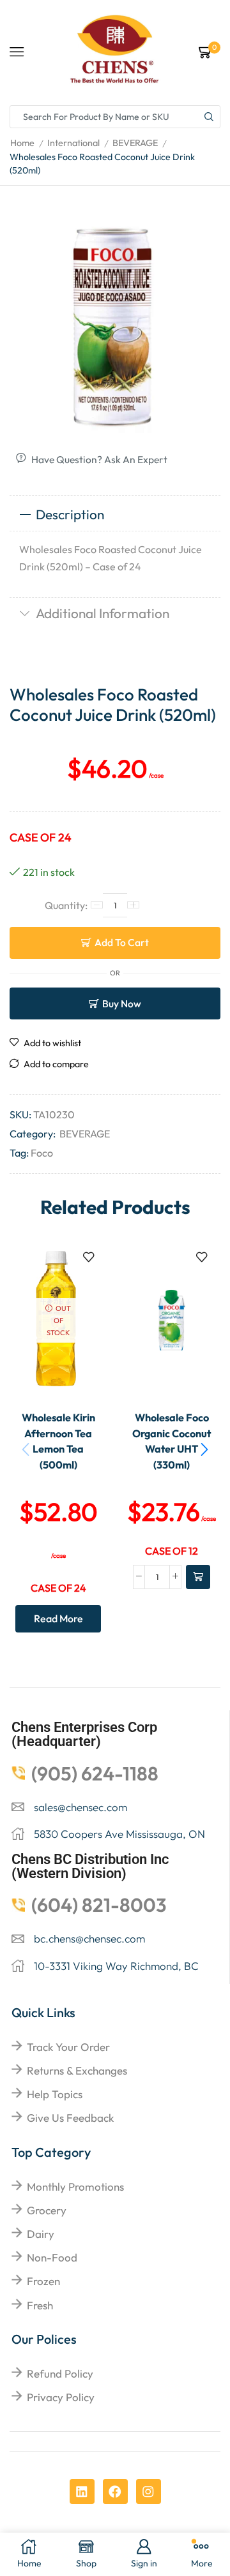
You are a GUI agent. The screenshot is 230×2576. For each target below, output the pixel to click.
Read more (58, 1618)
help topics (55, 2094)
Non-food (52, 2257)
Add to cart (122, 942)
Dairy (41, 2234)
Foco (42, 1153)
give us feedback (70, 2118)
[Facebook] (115, 2491)
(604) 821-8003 (99, 1905)
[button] (204, 1449)
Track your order (68, 2047)
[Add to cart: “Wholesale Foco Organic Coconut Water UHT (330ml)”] (198, 1577)
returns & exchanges (77, 2070)
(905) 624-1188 (95, 1773)
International (73, 143)
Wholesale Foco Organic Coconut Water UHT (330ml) (172, 1441)
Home (22, 143)
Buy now (122, 1003)
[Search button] (209, 117)
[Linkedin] (82, 2491)
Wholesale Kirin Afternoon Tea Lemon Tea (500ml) (58, 1441)
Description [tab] (70, 514)
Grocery (47, 2210)
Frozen (43, 2281)
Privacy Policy (61, 2397)
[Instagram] (149, 2491)
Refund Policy (60, 2373)
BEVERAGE (135, 143)
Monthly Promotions (75, 2187)
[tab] (115, 515)
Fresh (40, 2305)
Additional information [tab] (103, 613)
